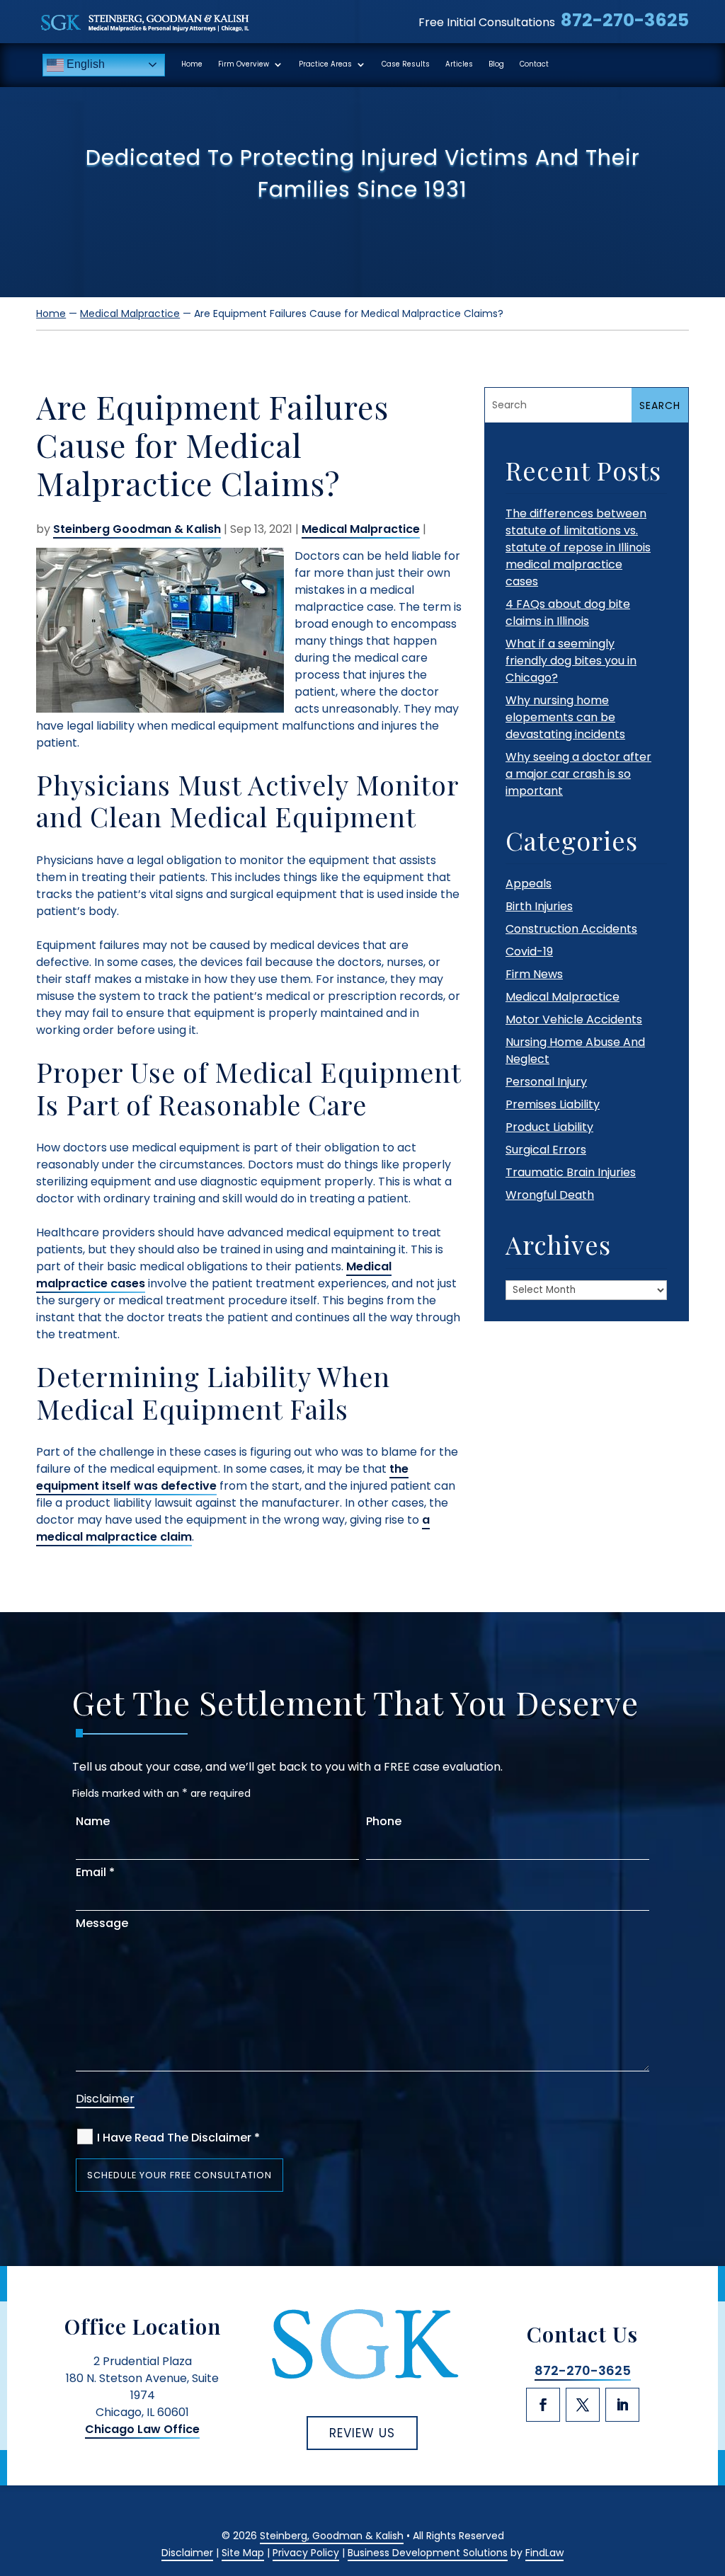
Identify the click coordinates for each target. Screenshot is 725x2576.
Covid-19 (529, 951)
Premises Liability (553, 1104)
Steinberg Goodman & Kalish (137, 529)
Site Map (243, 2553)
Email (95, 1872)
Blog (496, 64)
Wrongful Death (550, 1195)
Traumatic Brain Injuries (571, 1172)
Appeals (529, 884)
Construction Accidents (571, 929)
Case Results (406, 64)
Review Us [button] (362, 2433)
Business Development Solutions (428, 2553)
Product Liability (549, 1127)
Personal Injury (546, 1082)
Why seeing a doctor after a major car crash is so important (578, 774)
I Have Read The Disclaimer (178, 2138)
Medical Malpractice (361, 529)
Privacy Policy (306, 2553)
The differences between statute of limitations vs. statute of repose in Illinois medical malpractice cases (578, 547)
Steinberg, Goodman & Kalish (332, 2536)
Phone (384, 1821)
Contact (534, 64)
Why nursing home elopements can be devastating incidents (565, 717)
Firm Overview (244, 64)
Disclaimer (105, 2099)
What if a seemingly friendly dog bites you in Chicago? (571, 661)
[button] (709, 2471)
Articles (459, 64)
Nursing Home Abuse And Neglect (575, 1051)
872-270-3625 (625, 20)
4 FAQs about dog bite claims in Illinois (568, 613)
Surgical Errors (546, 1150)
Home (192, 64)
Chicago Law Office (142, 2429)
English (84, 64)
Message (102, 1923)
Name (93, 1821)
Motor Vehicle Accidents (574, 1019)
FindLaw (544, 2553)
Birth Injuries (539, 906)
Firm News (534, 974)
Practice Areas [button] (325, 64)
